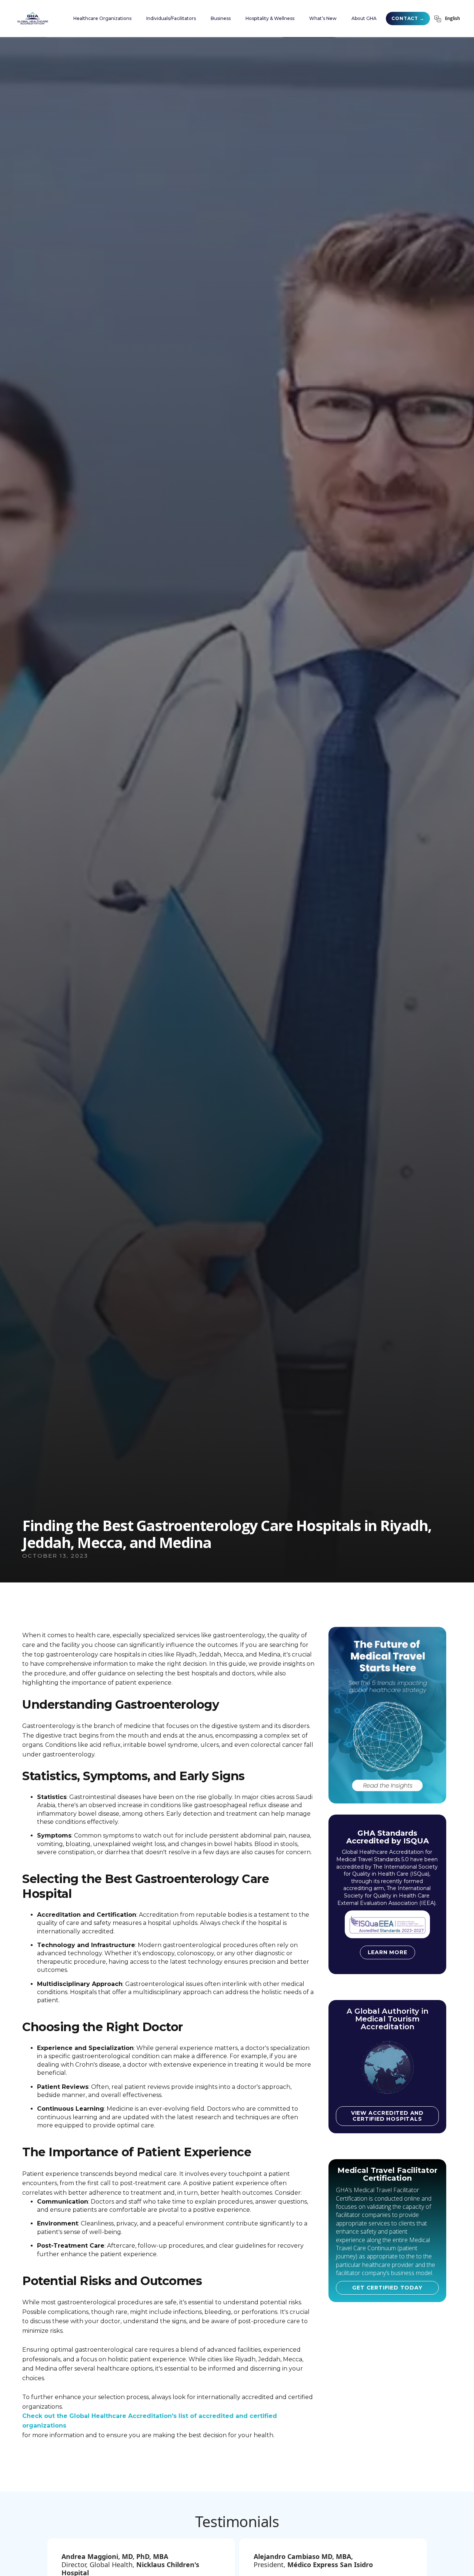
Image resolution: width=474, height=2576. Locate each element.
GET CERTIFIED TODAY (387, 2288)
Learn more (388, 1952)
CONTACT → (408, 18)
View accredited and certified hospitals (387, 2116)
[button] (102, 19)
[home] (33, 19)
